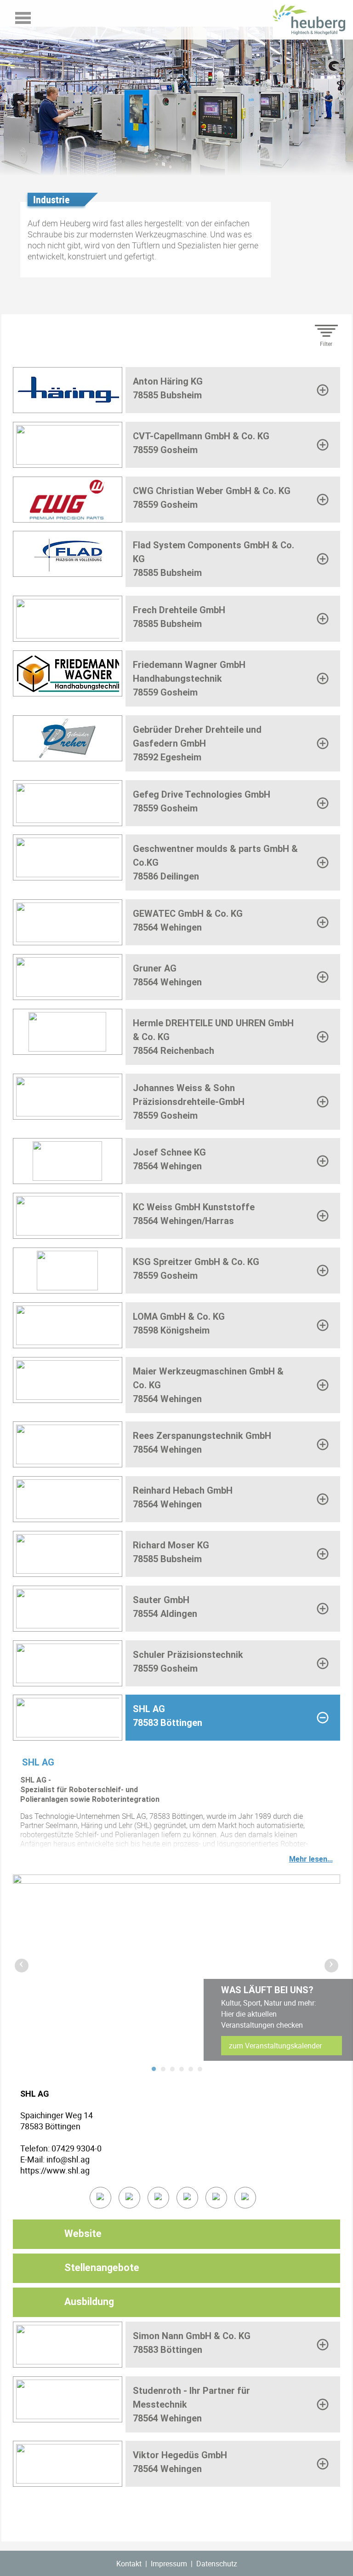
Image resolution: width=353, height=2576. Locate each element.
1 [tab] (154, 2069)
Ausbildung (89, 2302)
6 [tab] (200, 2069)
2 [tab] (163, 2069)
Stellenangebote (102, 2268)
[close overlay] (216, 2073)
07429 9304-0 (77, 2148)
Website (83, 2234)
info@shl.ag (68, 2159)
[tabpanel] (176, 1966)
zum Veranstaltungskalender (275, 2046)
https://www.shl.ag (55, 2170)
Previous (19, 1963)
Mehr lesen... (311, 1859)
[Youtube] (216, 2198)
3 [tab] (172, 2069)
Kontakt (129, 2564)
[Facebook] (158, 2198)
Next (329, 1963)
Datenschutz (217, 2564)
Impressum (169, 2564)
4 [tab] (182, 2069)
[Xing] (187, 2198)
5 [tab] (191, 2069)
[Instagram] (245, 2198)
